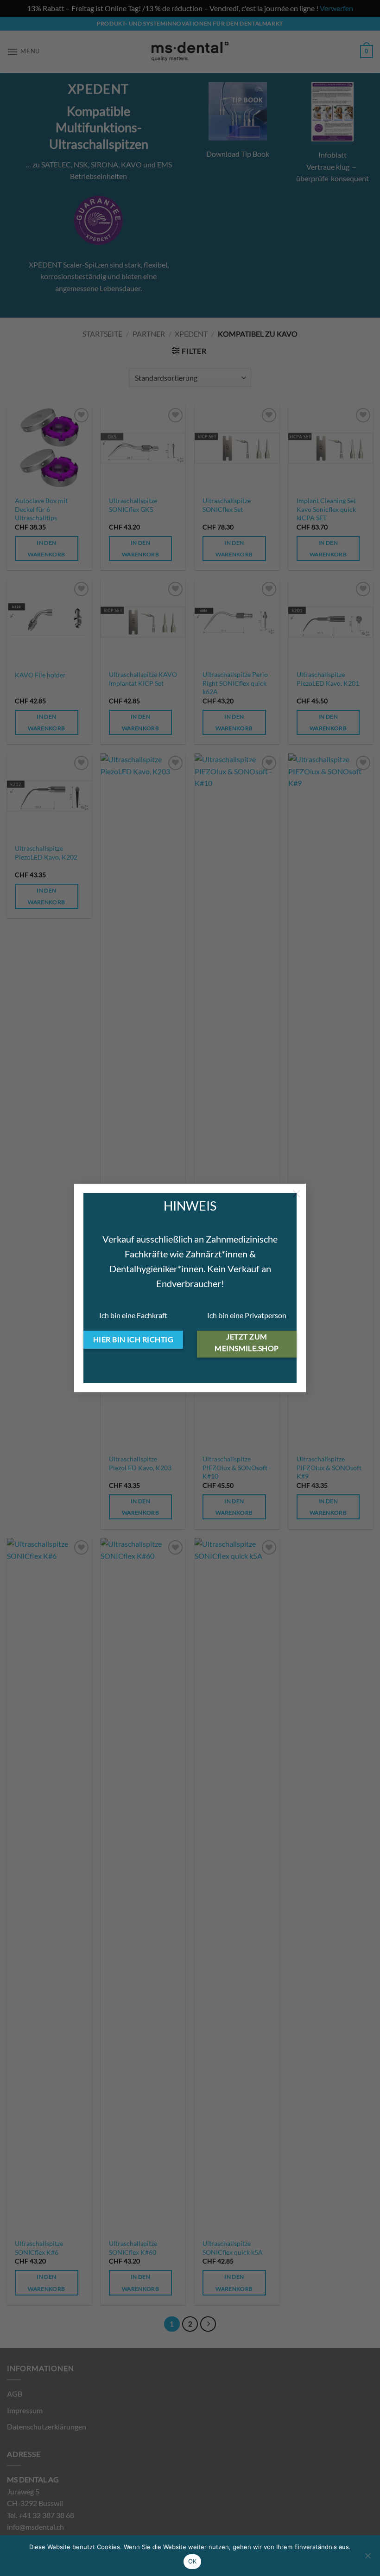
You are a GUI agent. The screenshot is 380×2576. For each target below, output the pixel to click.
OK (193, 2561)
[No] (367, 2558)
